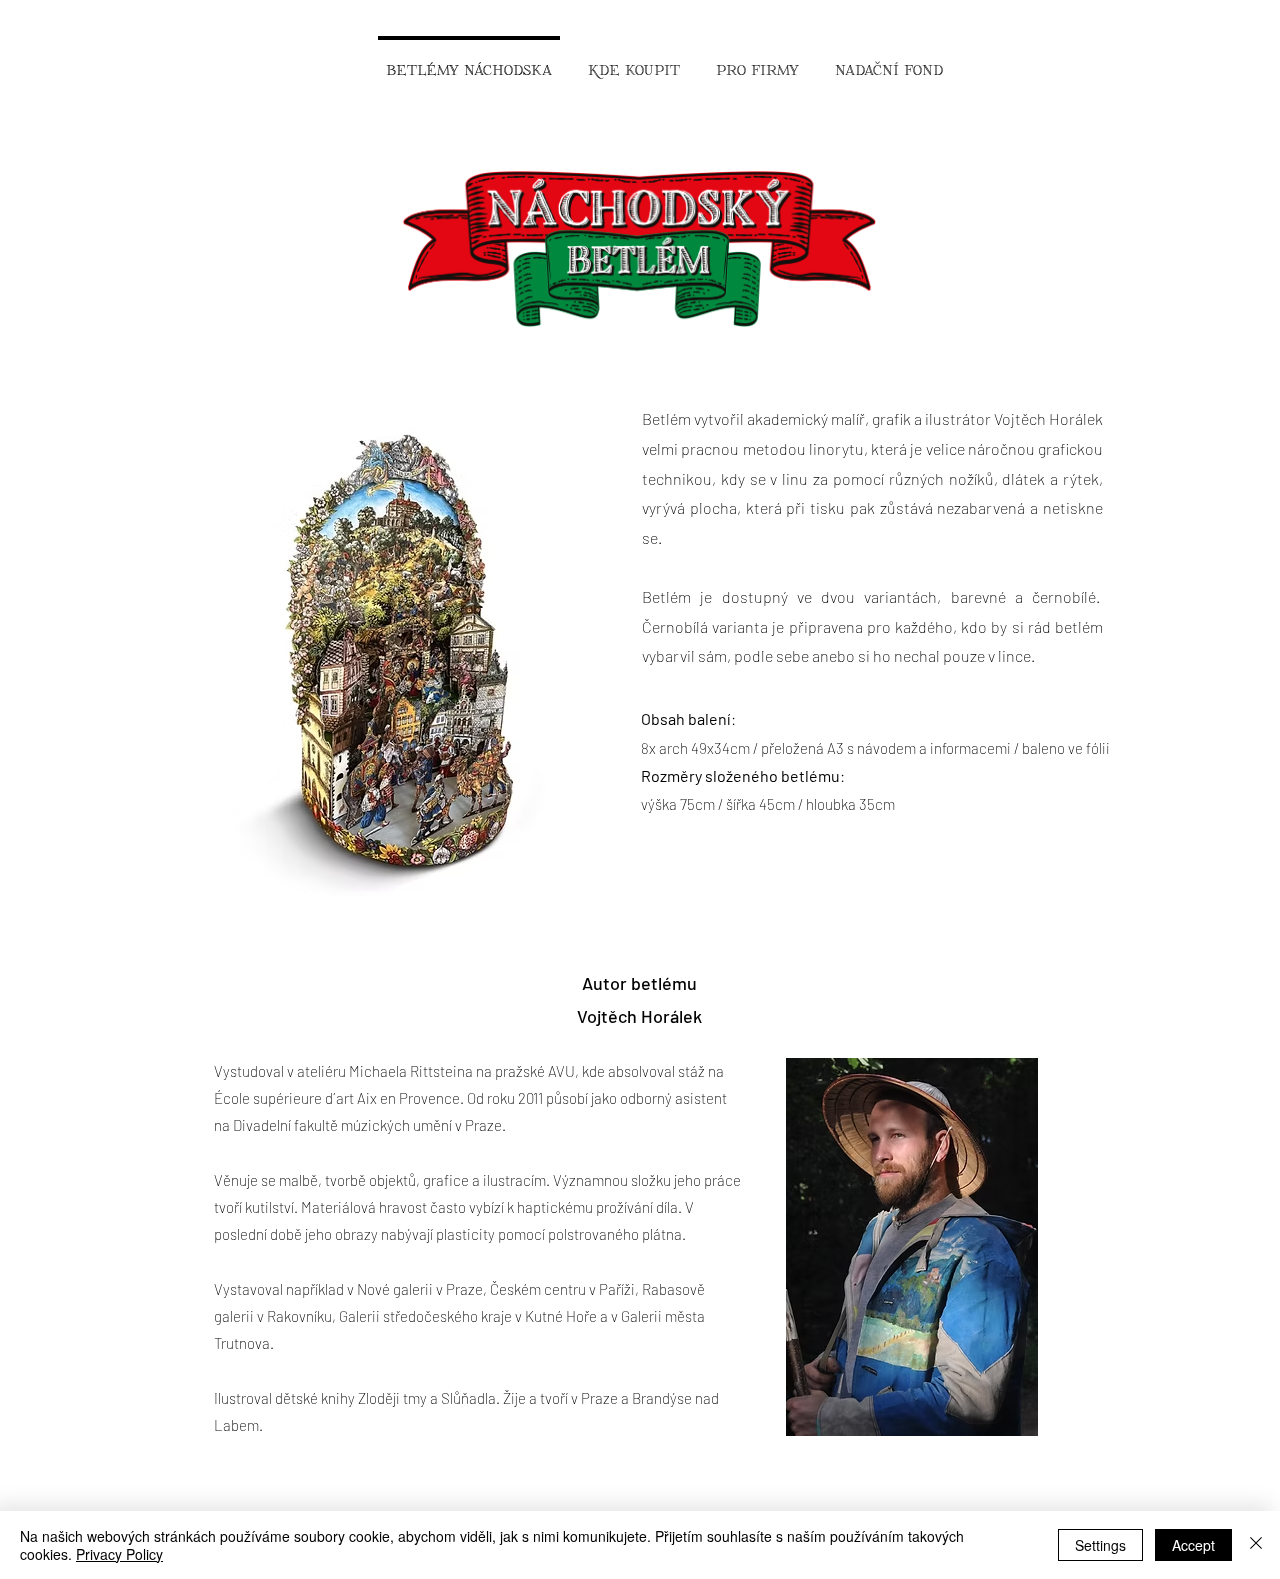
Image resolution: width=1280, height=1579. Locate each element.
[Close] (1256, 1545)
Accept (1193, 1545)
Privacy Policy (119, 1554)
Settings (1100, 1545)
